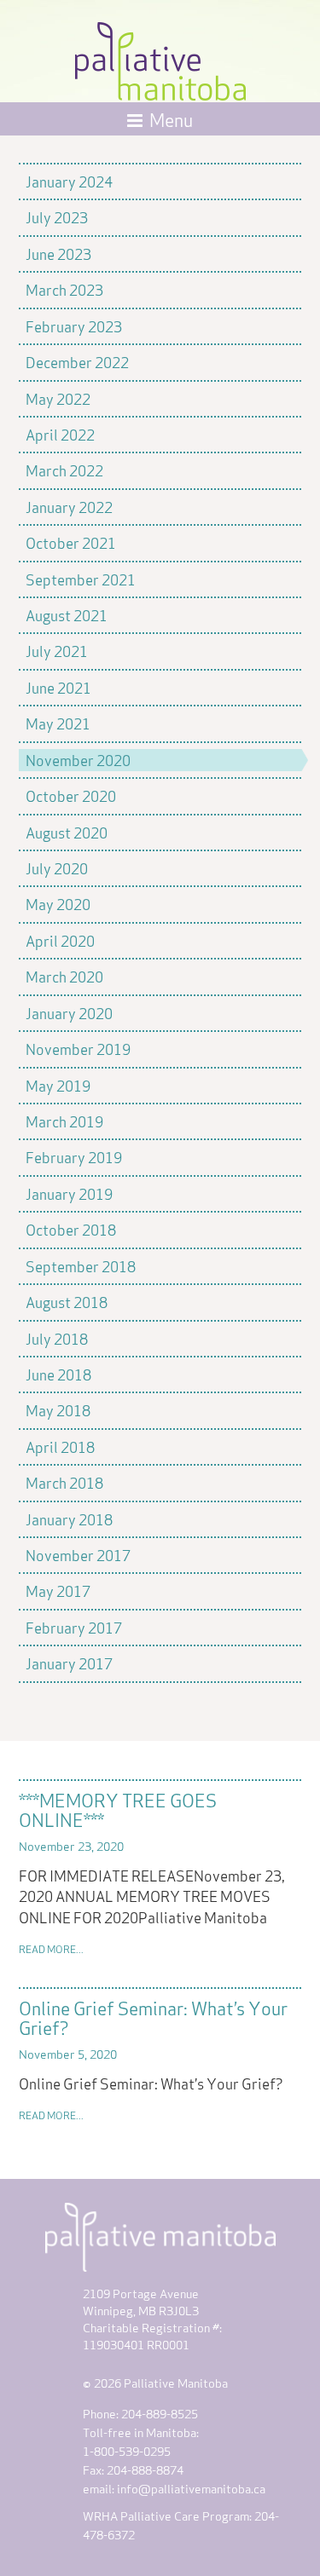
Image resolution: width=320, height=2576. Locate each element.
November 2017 (78, 1554)
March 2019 (64, 1121)
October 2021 (71, 542)
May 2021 (58, 723)
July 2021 (57, 650)
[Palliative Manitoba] (160, 57)
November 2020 (78, 759)
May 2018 (58, 1409)
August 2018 (67, 1301)
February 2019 (74, 1156)
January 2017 (69, 1663)
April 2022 (60, 434)
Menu (171, 118)
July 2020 (57, 867)
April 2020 (60, 940)
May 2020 (58, 903)
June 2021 (58, 687)
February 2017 (74, 1627)
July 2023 (57, 216)
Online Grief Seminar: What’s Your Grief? (153, 2017)
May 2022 (58, 398)
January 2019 (69, 1193)
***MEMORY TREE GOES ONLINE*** (118, 1809)
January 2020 (69, 1012)
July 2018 (57, 1338)
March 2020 (64, 976)
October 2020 (71, 795)
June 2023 (58, 253)
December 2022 (77, 361)
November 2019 (78, 1048)
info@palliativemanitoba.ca (191, 2488)
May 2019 (58, 1085)
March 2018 (64, 1482)
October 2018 (71, 1229)
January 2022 (69, 506)
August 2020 (67, 832)
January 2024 (69, 181)
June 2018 (58, 1374)
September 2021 (81, 579)
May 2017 (58, 1590)
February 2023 (74, 326)
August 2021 (67, 614)
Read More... (51, 1948)
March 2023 (64, 289)
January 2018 (69, 1519)
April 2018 (60, 1446)
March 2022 (64, 470)
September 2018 (81, 1265)
